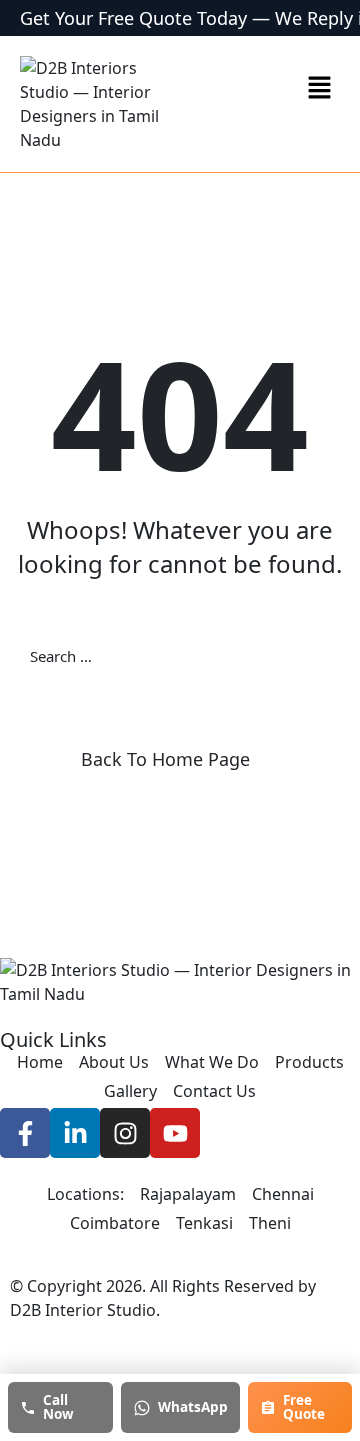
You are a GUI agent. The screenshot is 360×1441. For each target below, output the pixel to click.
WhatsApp (193, 1407)
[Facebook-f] (25, 1133)
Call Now (58, 1407)
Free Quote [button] (304, 1407)
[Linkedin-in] (75, 1133)
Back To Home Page (165, 759)
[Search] (330, 656)
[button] (320, 87)
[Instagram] (125, 1133)
